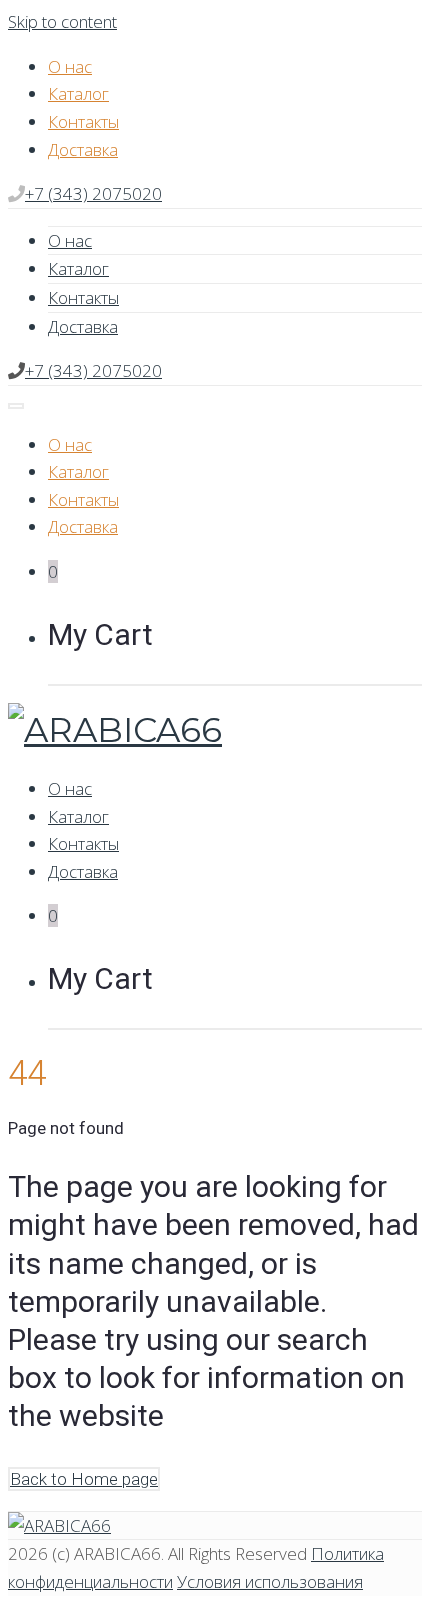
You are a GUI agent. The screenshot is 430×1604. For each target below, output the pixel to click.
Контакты (83, 121)
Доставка (83, 149)
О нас (70, 66)
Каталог (78, 93)
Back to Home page (84, 1479)
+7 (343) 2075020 (93, 193)
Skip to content (62, 21)
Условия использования (270, 1581)
